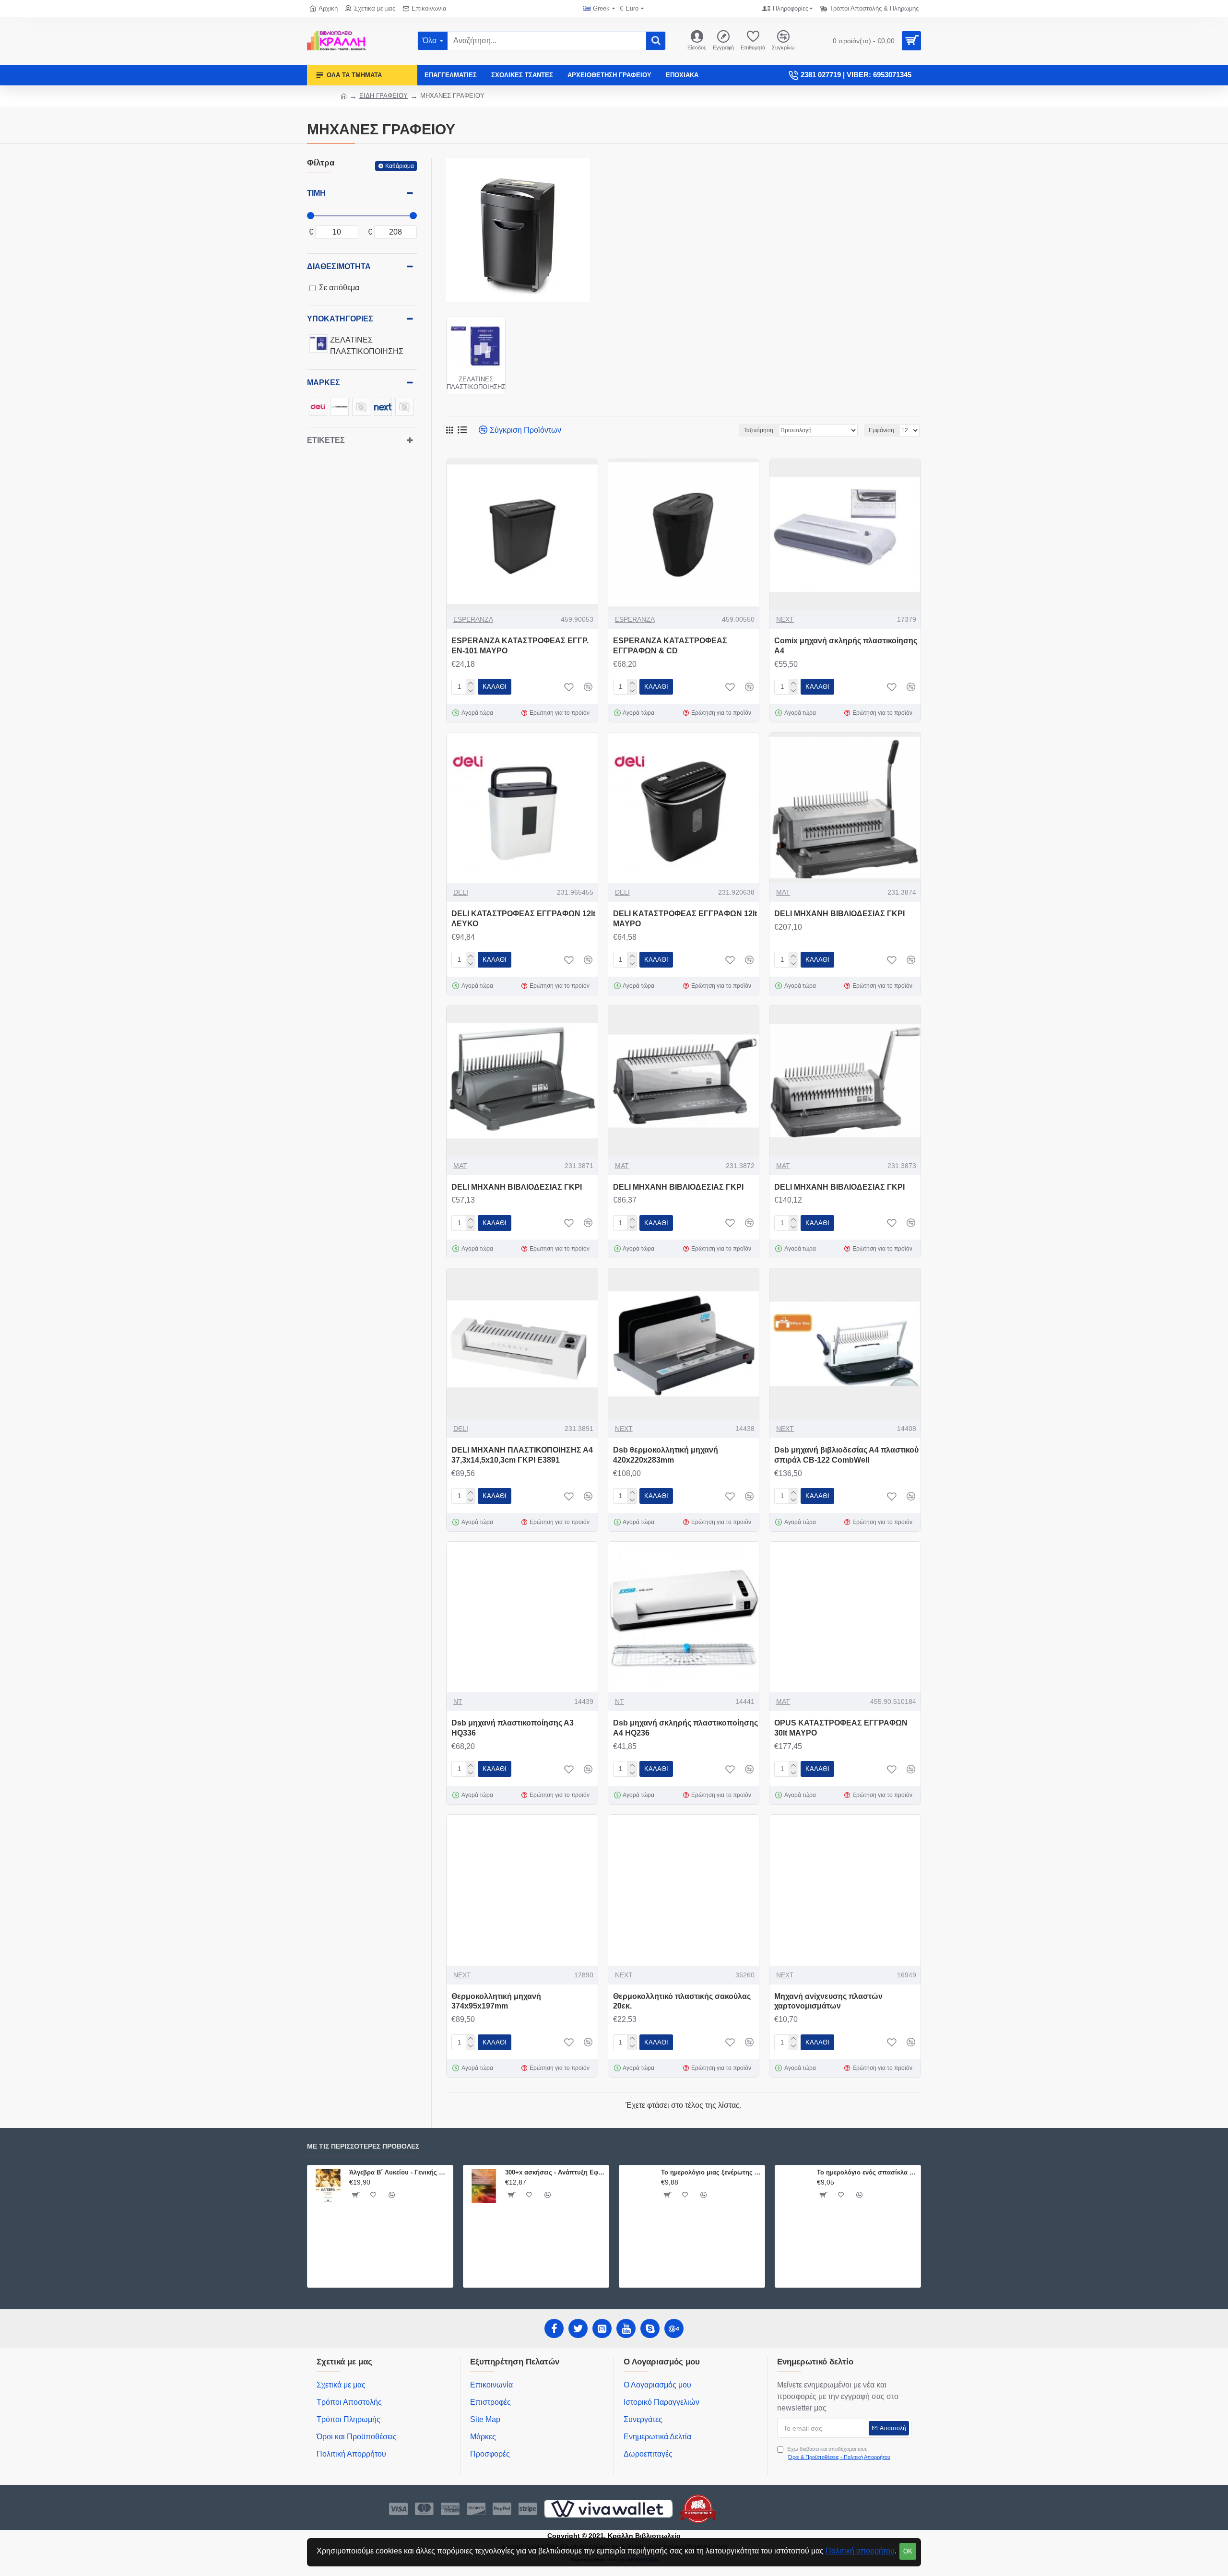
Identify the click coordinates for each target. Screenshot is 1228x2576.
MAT (783, 892)
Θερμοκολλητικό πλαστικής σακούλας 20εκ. (682, 2001)
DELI (461, 892)
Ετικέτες (326, 440)
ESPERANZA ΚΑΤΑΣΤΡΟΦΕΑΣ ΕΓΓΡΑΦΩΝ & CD (670, 646)
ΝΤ (458, 1702)
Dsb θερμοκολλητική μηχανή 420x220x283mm (666, 1455)
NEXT (785, 619)
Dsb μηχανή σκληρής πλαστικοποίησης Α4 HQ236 (685, 1728)
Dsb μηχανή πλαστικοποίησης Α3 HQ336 (513, 1728)
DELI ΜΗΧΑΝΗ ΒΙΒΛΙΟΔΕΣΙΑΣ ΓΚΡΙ (839, 914)
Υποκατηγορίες (340, 319)
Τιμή (316, 193)
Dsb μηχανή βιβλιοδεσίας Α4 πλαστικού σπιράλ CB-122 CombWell (846, 1455)
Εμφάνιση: (882, 430)
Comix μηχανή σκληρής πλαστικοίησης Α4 (846, 646)
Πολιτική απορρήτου (860, 2551)
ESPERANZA (473, 619)
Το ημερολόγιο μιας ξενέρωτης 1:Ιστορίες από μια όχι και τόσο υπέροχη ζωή (711, 2172)
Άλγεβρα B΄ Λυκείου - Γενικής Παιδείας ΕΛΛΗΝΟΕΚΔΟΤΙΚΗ (399, 2172)
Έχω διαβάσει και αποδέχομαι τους (838, 2453)
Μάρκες (324, 383)
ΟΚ (908, 2551)
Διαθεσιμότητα (339, 266)
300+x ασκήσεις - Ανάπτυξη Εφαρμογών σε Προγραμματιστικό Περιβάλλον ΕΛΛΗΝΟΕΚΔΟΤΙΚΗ (555, 2172)
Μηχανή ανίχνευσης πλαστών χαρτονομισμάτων (828, 2001)
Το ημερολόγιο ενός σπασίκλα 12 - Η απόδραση (867, 2172)
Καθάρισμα (400, 166)
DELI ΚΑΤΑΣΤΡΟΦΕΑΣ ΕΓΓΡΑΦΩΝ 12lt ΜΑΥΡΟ (685, 919)
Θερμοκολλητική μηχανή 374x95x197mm (496, 2001)
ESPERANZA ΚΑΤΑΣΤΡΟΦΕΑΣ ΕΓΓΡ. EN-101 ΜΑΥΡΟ (520, 646)
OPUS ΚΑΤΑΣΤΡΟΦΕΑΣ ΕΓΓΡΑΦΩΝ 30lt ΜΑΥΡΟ (841, 1728)
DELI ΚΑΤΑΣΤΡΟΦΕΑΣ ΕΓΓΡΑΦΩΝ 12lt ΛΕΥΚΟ (523, 919)
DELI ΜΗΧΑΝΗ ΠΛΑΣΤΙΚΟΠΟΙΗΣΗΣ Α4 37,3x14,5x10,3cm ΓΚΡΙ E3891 (522, 1455)
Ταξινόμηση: (759, 430)
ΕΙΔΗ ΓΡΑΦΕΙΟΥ (384, 96)
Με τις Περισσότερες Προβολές (363, 2146)
